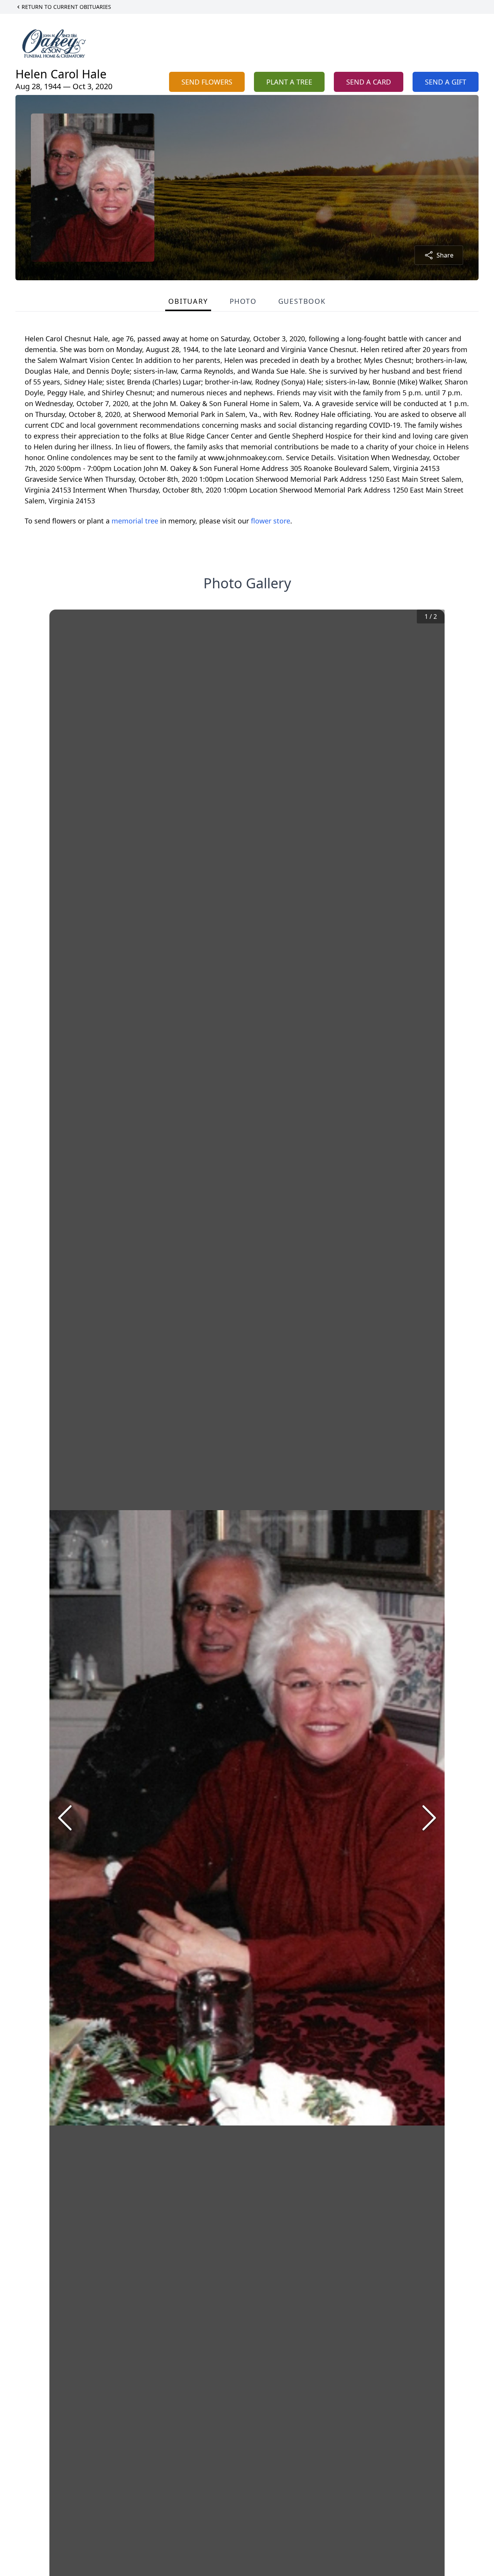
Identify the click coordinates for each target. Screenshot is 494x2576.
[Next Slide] (429, 1818)
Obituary (188, 301)
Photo (243, 301)
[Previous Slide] (65, 1818)
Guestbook (302, 301)
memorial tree (135, 521)
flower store (271, 521)
